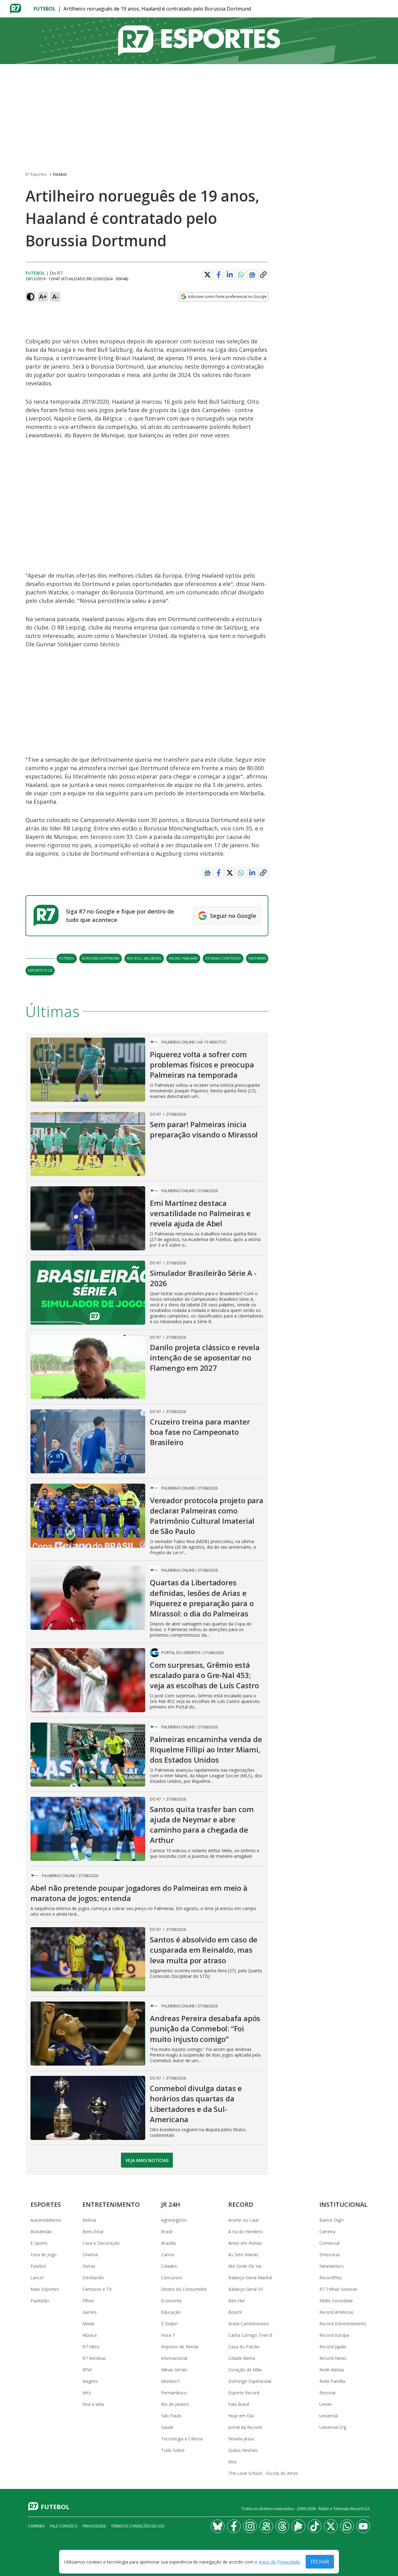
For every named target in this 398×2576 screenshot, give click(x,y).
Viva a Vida (93, 2404)
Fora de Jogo (44, 2255)
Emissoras (330, 2255)
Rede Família (332, 2381)
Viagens (90, 2381)
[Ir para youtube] (363, 2526)
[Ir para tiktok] (315, 2526)
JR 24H (171, 2204)
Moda (88, 2324)
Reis (232, 2462)
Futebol (45, 9)
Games (90, 2312)
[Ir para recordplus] (298, 2526)
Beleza (89, 2220)
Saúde (167, 2427)
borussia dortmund (101, 958)
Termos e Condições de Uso (138, 2526)
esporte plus (40, 970)
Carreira (327, 2232)
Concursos (172, 2278)
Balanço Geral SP (246, 2289)
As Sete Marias (243, 2255)
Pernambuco (174, 2393)
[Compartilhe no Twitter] (207, 275)
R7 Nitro (91, 2347)
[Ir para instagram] (250, 2526)
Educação (171, 2312)
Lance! (37, 2278)
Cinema (90, 2255)
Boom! (235, 2312)
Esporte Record (244, 2393)
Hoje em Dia (241, 2416)
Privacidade (94, 2526)
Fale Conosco (64, 2526)
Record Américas (336, 2312)
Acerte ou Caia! (243, 2220)
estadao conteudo (223, 958)
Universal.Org (333, 2427)
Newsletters (331, 2266)
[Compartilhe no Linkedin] (230, 275)
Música (90, 2335)
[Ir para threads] (282, 2526)
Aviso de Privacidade (279, 2562)
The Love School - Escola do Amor (263, 2473)
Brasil (167, 2232)
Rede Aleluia (332, 2370)
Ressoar (328, 2393)
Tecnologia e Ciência (182, 2439)
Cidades (169, 2266)
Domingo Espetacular (250, 2381)
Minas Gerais (174, 2370)
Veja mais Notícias (147, 2160)
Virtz (87, 2393)
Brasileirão (41, 2232)
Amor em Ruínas (245, 2243)
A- (55, 297)
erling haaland (183, 958)
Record (241, 2204)
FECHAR (320, 2562)
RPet (87, 2370)
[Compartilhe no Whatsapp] (241, 275)
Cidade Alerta (242, 2358)
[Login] (388, 9)
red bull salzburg (144, 958)
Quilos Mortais (243, 2450)
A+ (43, 297)
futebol (67, 958)
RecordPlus (331, 2278)
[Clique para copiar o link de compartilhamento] (263, 275)
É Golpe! (169, 2324)
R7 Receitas (94, 2358)
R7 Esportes (36, 174)
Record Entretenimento (343, 2324)
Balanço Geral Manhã (250, 2278)
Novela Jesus (241, 2439)
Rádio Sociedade (336, 2301)
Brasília (168, 2243)
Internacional (174, 2358)
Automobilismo (46, 2220)
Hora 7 (168, 2335)
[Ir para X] (331, 2526)
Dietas (89, 2266)
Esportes (46, 2204)
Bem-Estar (93, 2232)
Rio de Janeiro (175, 2404)
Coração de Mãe (245, 2370)
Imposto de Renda (180, 2347)
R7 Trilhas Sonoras (338, 2289)
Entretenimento (111, 2204)
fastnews (257, 958)
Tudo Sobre (173, 2450)
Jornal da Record (245, 2427)
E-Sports (39, 2243)
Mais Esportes (45, 2289)
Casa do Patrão (244, 2347)
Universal (329, 2416)
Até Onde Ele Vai (245, 2266)
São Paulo (171, 2416)
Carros (168, 2255)
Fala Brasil (239, 2404)
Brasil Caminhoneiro (249, 2324)
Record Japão (333, 2347)
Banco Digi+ (332, 2220)
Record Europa (334, 2335)
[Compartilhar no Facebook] (219, 275)
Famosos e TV (97, 2289)
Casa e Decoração (101, 2243)
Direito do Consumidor (184, 2289)
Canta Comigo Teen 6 (250, 2335)
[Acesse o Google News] (252, 275)
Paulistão (40, 2301)
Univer (326, 2404)
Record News (333, 2358)
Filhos (88, 2301)
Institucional (343, 2204)
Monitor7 (170, 2381)
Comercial (329, 2243)
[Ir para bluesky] (218, 2526)
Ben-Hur (237, 2301)
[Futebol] (199, 41)
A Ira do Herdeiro (245, 2232)
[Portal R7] (16, 8)
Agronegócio (174, 2220)
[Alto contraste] (30, 297)
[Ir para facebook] (234, 2526)
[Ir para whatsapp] (347, 2526)
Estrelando (93, 2278)
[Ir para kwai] (266, 2526)
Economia (171, 2301)
